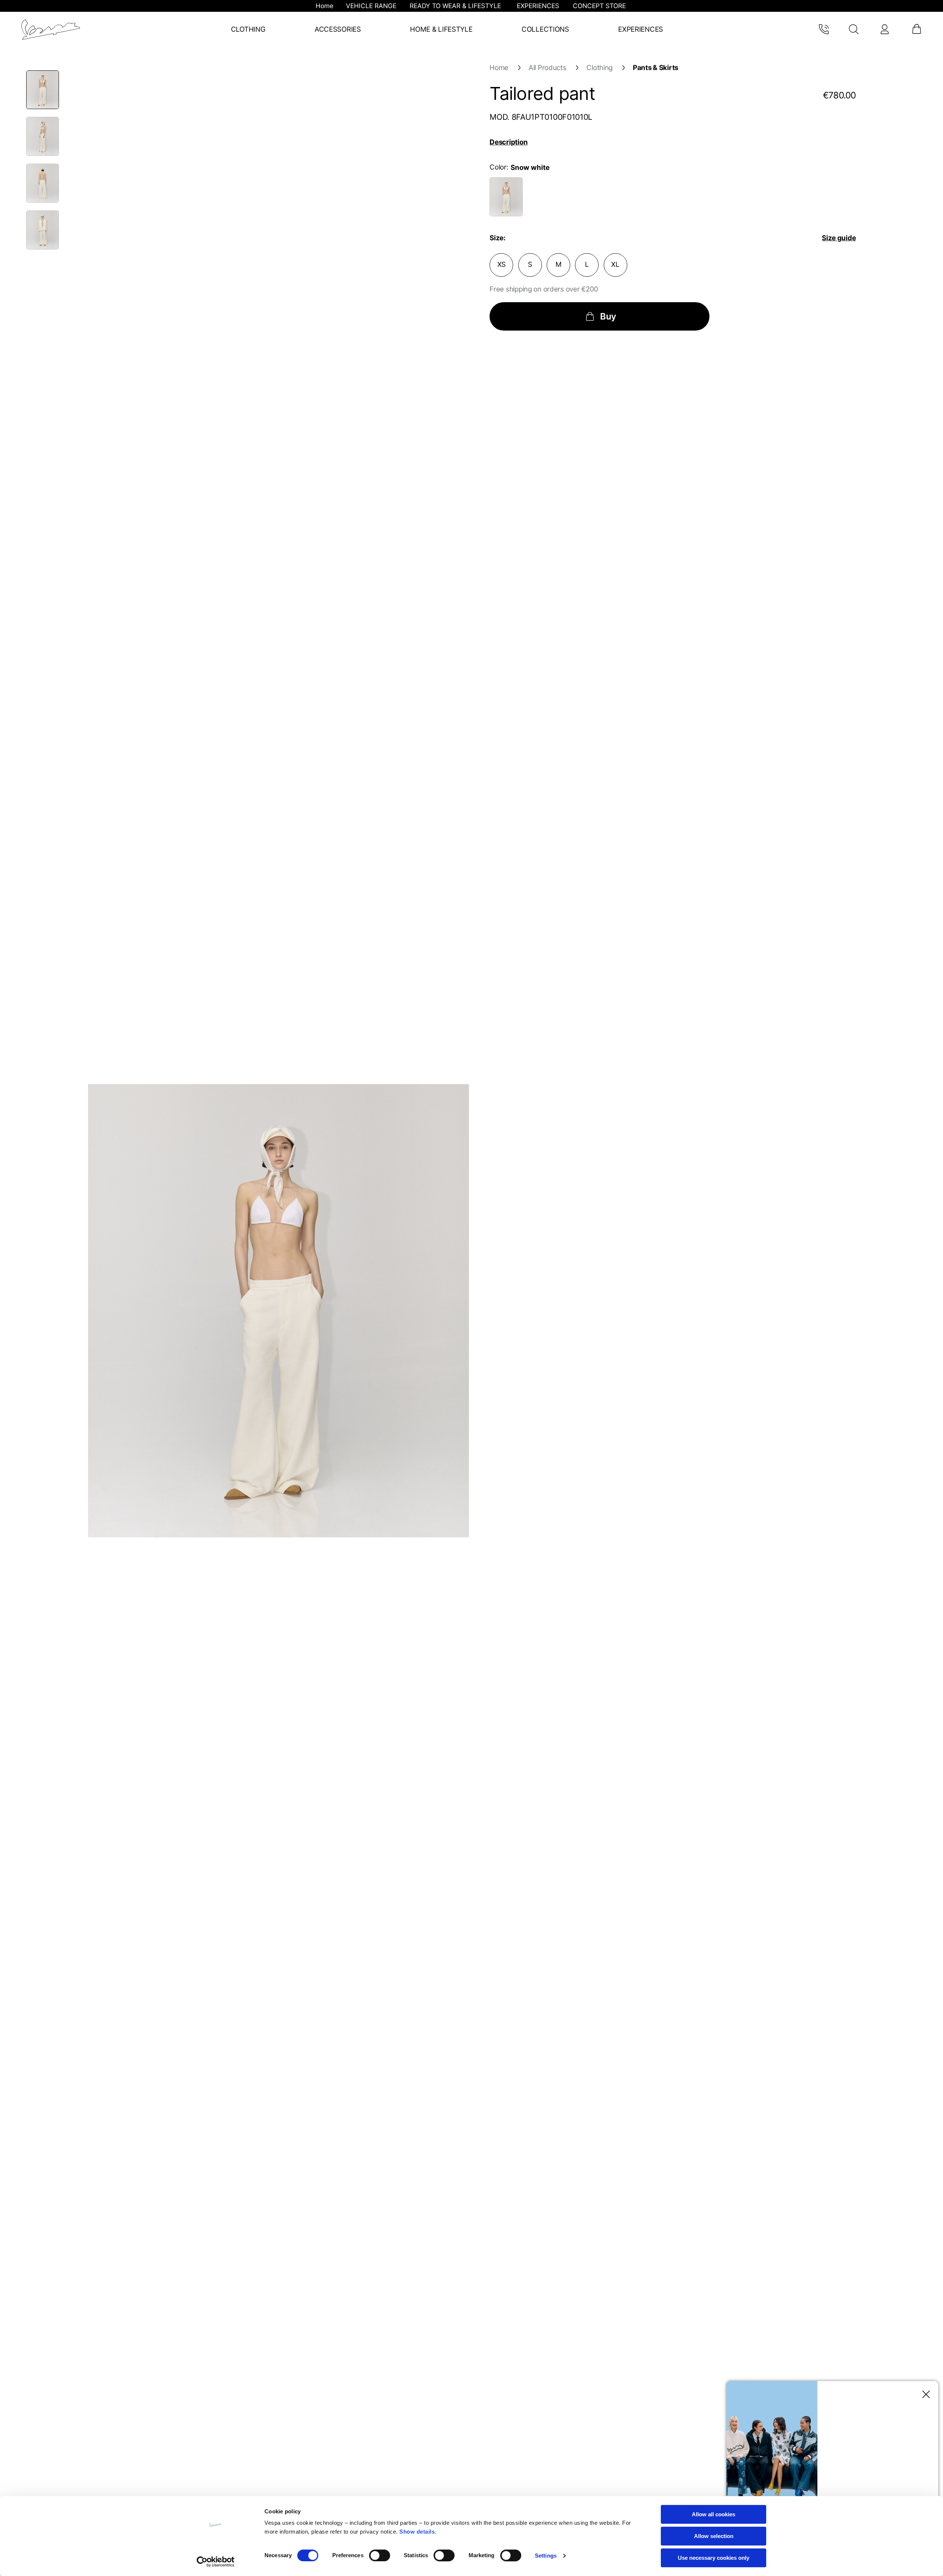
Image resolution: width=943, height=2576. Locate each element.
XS (502, 264)
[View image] (43, 90)
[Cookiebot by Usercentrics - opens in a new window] (216, 2562)
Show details (417, 2532)
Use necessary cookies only (714, 2558)
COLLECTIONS (545, 29)
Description (509, 142)
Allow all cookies (714, 2514)
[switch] (380, 2555)
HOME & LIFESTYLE (441, 29)
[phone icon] (823, 29)
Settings (546, 2556)
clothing (600, 68)
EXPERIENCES (641, 29)
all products (548, 68)
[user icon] (884, 29)
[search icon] (854, 29)
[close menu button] (924, 2395)
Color (498, 167)
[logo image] (51, 29)
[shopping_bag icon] (916, 29)
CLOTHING (248, 29)
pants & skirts (655, 68)
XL (615, 264)
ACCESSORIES (338, 29)
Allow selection (714, 2536)
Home (499, 68)
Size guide (839, 238)
